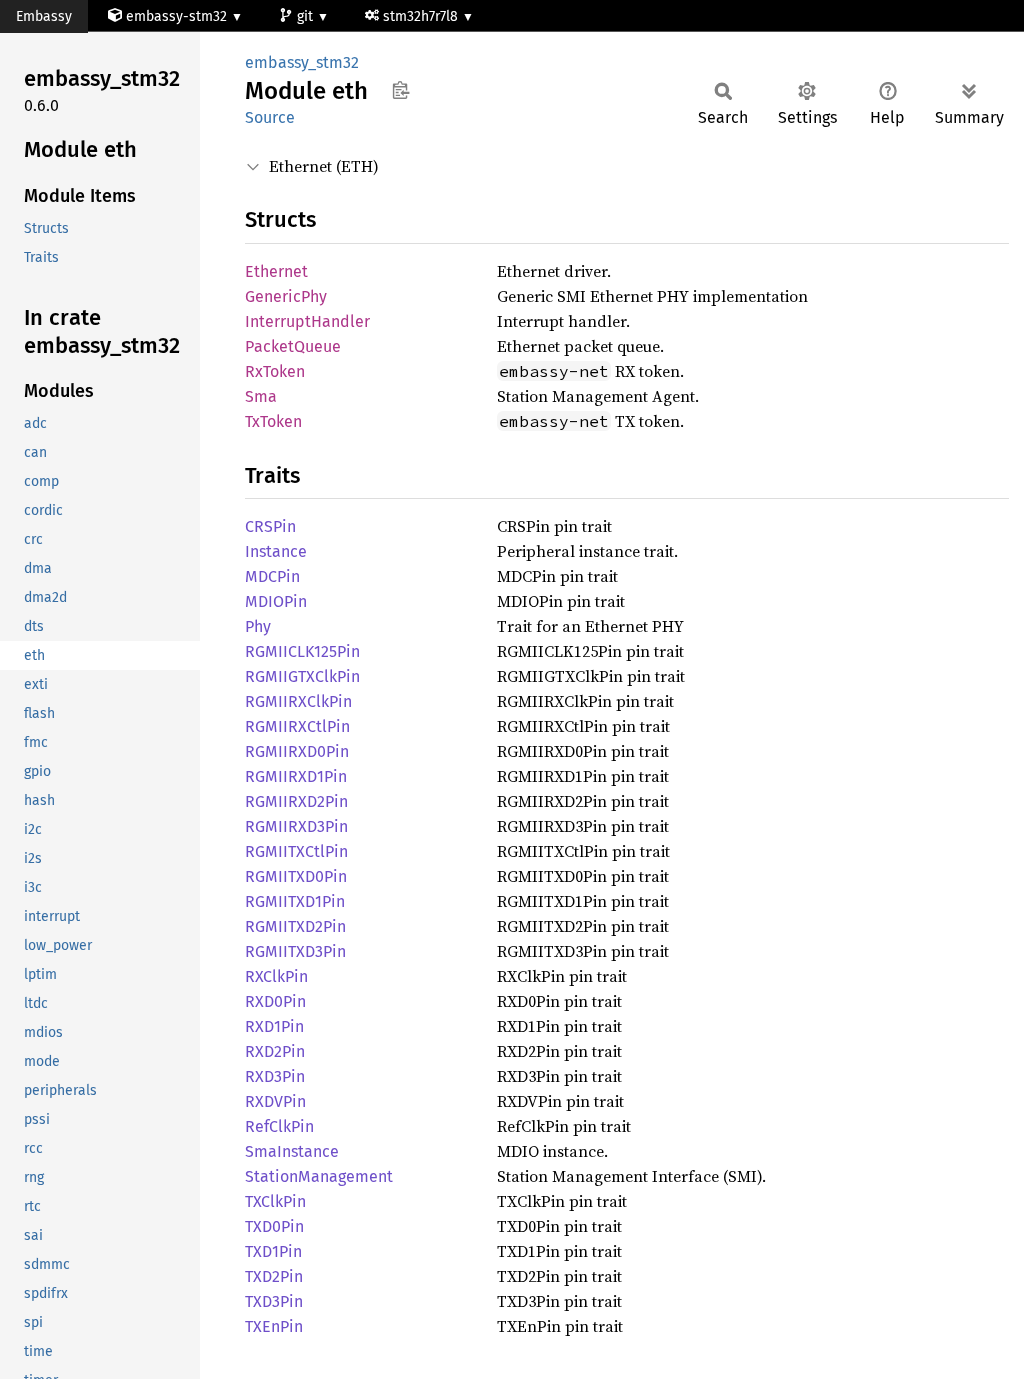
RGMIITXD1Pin (295, 901)
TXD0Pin (274, 1226)
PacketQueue (293, 346)
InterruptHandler (307, 321)
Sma (261, 396)
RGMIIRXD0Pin (297, 751)
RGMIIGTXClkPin (302, 676)
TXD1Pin (273, 1251)
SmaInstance (292, 1151)
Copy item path (400, 90)
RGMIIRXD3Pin (296, 826)
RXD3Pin (275, 1076)
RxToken (275, 371)
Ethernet (276, 271)
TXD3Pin (274, 1301)
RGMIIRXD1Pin (296, 776)
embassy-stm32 (176, 16)
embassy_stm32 (302, 62)
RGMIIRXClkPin (298, 701)
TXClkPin (275, 1201)
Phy (258, 626)
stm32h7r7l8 (422, 16)
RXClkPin (276, 976)
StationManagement (319, 1176)
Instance (276, 551)
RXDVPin (275, 1101)
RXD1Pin (274, 1026)
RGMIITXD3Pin (295, 951)
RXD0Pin (275, 1001)
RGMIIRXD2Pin (296, 801)
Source (270, 117)
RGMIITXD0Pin (296, 876)
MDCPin (272, 576)
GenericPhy (286, 296)
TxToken (273, 421)
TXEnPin (274, 1326)
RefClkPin (279, 1126)
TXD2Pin (274, 1276)
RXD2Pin (275, 1051)
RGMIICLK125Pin (302, 651)
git (307, 16)
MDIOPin (276, 601)
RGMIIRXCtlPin (297, 726)
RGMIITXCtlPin (296, 851)
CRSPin (270, 526)
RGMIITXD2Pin (295, 926)
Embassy (44, 16)
